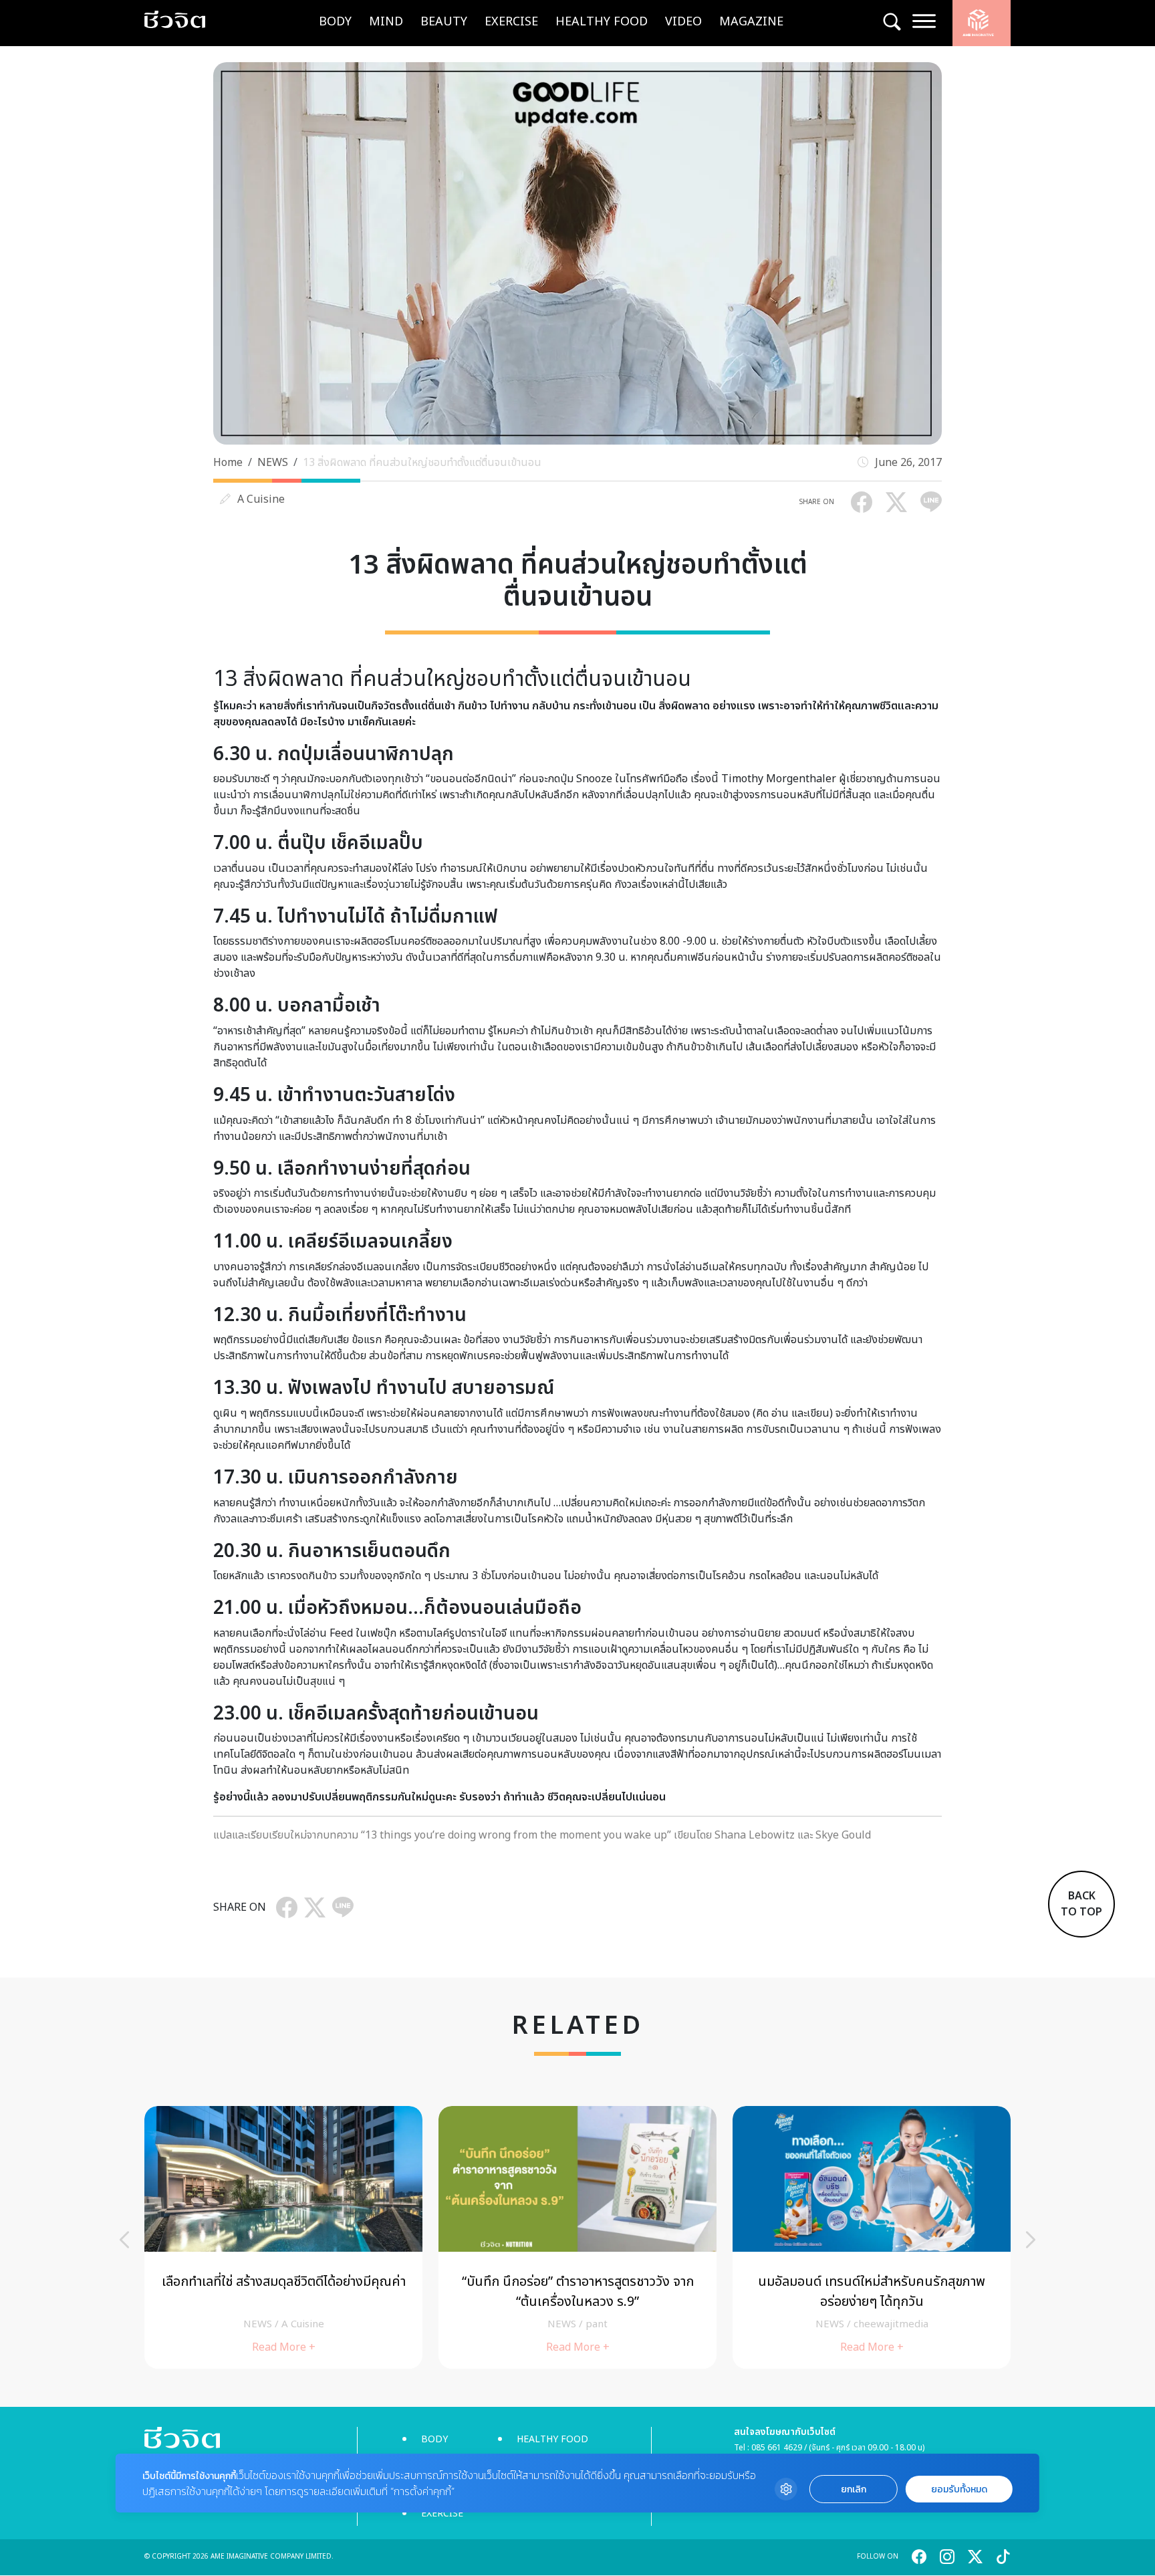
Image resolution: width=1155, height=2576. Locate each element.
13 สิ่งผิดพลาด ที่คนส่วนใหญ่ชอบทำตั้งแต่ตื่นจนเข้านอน (422, 463)
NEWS (273, 463)
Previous (124, 2240)
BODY (335, 22)
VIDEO (683, 22)
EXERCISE (511, 22)
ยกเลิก (854, 2489)
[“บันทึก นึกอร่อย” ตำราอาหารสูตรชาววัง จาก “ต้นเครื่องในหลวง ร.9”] (577, 2237)
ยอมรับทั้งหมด (959, 2489)
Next (1031, 2240)
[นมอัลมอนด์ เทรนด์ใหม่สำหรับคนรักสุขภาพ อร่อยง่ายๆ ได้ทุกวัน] (872, 2237)
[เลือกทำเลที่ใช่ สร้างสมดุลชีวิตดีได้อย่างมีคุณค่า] (283, 2237)
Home (228, 463)
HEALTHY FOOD (602, 22)
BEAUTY (444, 22)
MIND (386, 22)
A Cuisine (261, 499)
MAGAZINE (751, 22)
